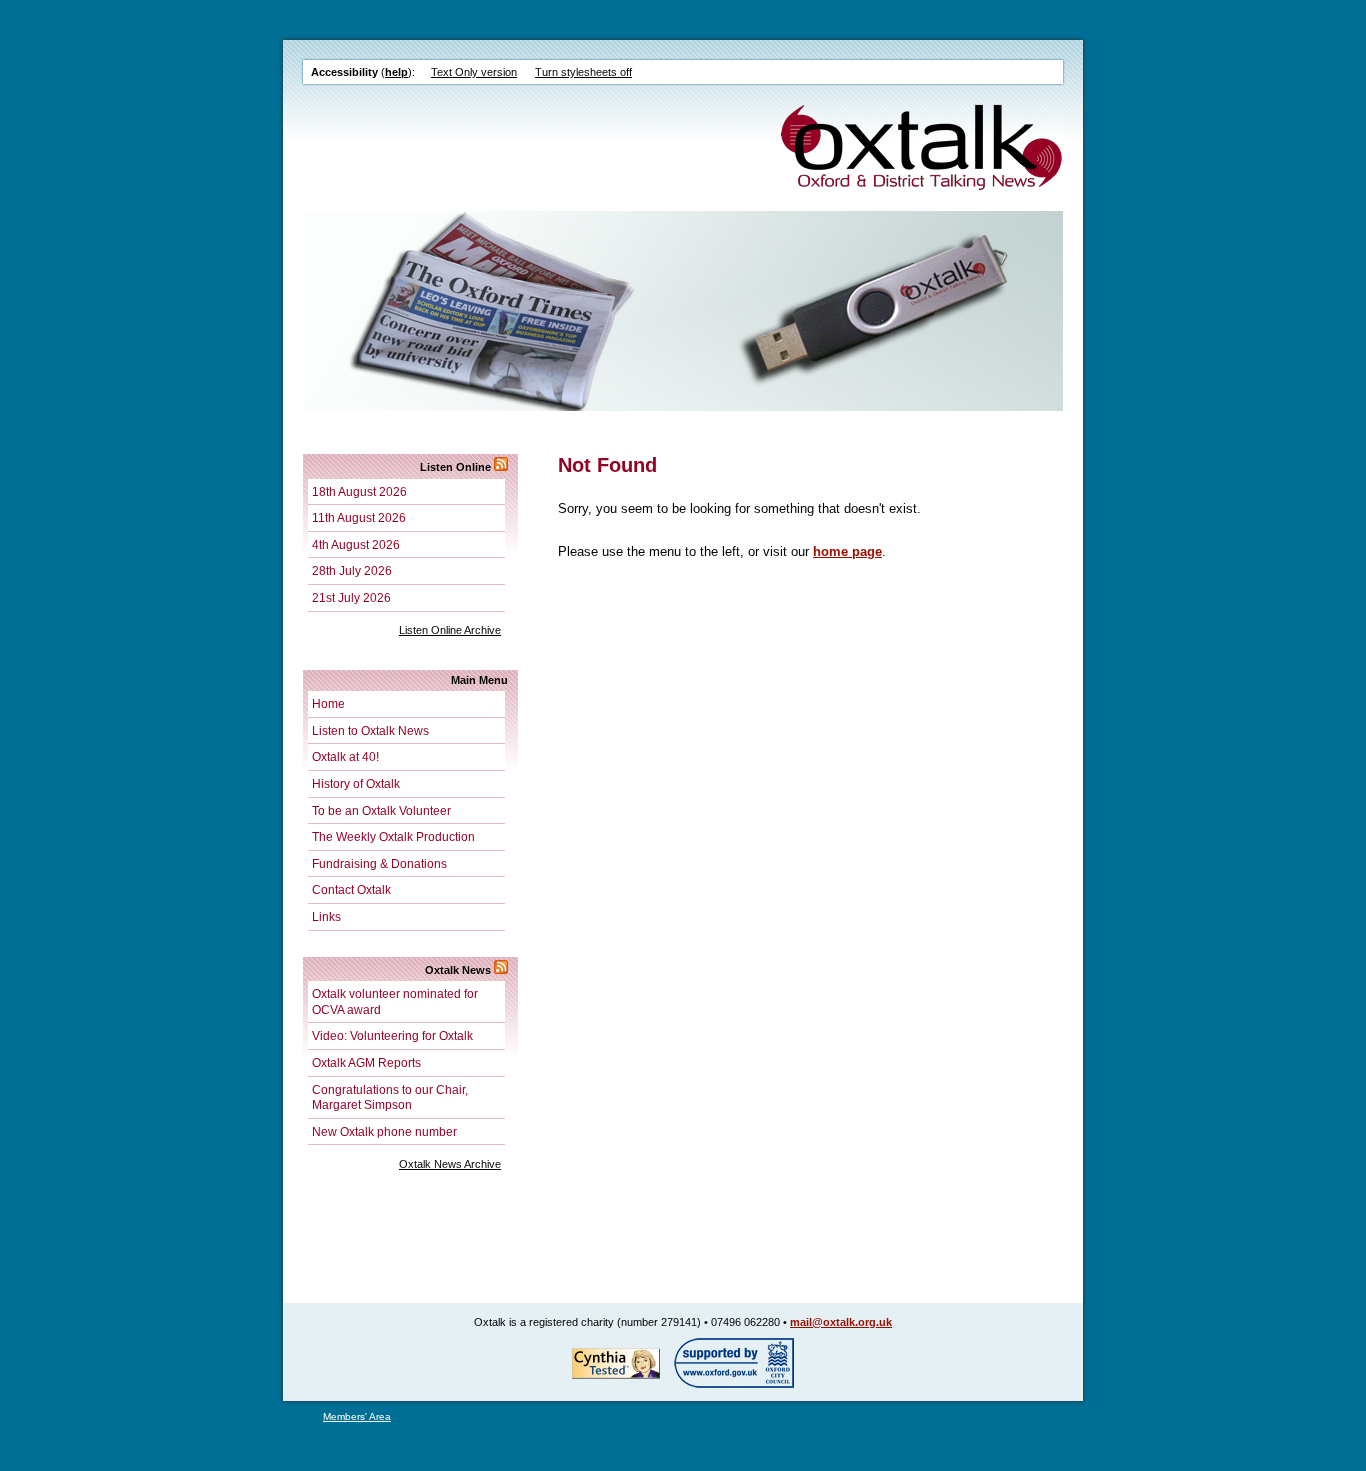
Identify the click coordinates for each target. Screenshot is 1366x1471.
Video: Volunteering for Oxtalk (392, 1035)
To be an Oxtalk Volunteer (381, 810)
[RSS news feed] (501, 970)
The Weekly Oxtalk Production (393, 836)
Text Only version (474, 72)
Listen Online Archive (450, 630)
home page (847, 551)
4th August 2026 (356, 544)
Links (326, 916)
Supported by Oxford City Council (734, 1363)
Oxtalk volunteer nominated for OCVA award (395, 1001)
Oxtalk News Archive (450, 1164)
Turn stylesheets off (583, 72)
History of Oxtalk (356, 783)
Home (328, 703)
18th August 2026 (359, 491)
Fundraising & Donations (379, 863)
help (396, 72)
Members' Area (357, 1416)
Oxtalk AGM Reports (366, 1062)
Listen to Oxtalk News (370, 730)
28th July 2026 (352, 570)
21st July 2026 (351, 597)
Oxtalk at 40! (345, 756)
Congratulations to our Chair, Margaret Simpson (390, 1097)
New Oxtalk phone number (384, 1131)
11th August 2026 (359, 517)
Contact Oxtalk (351, 889)
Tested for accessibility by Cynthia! (616, 1363)
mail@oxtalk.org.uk (841, 1322)
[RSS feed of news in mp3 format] (501, 467)
